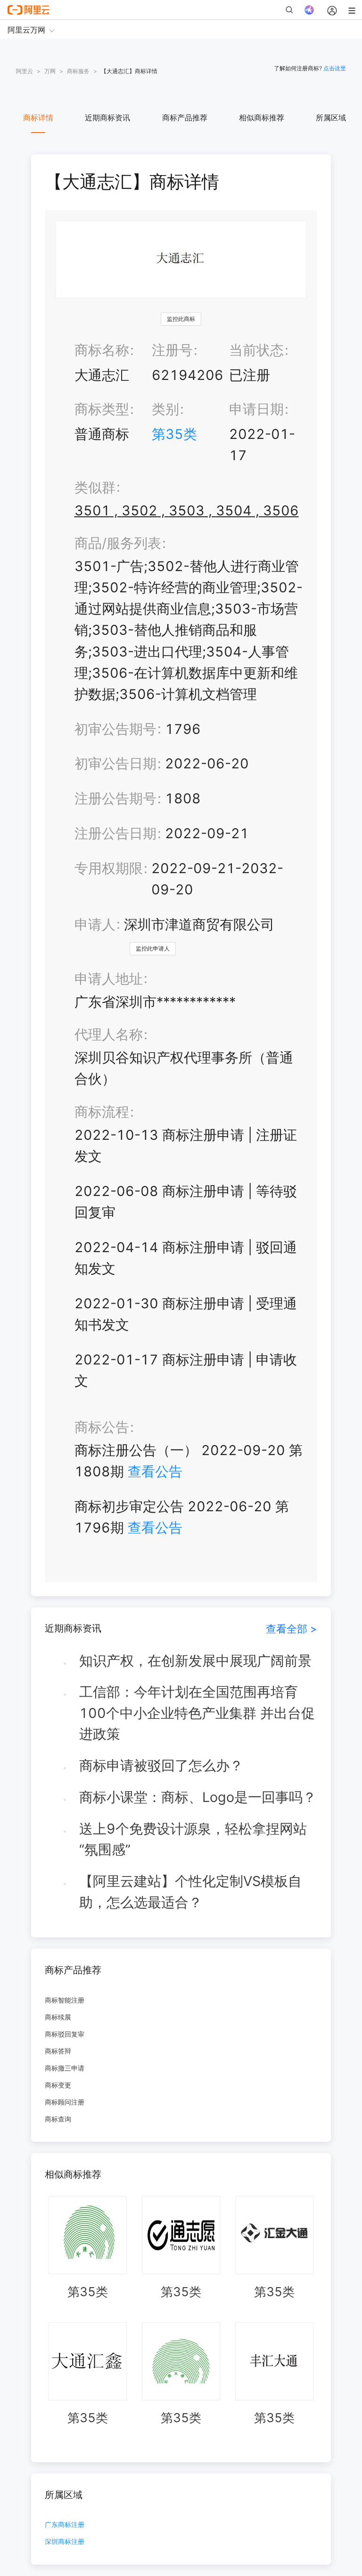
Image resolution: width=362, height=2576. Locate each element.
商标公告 (102, 1427)
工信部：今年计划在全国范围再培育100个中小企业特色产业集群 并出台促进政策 (197, 1713)
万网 (50, 71)
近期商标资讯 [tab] (107, 118)
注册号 (172, 350)
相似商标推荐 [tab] (262, 118)
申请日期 (256, 409)
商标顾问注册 (65, 2102)
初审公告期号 (115, 729)
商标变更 (58, 2085)
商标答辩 (58, 2051)
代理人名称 (109, 1034)
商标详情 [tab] (38, 118)
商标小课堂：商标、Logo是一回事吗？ (198, 1797)
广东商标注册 (65, 2525)
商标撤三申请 (65, 2068)
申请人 (95, 924)
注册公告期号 (115, 798)
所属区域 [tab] (331, 118)
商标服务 (78, 71)
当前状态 (256, 350)
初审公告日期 (115, 763)
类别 (165, 409)
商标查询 (58, 2119)
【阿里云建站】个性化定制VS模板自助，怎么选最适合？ (190, 1892)
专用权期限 (109, 868)
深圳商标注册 (65, 2542)
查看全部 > (292, 1629)
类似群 (95, 487)
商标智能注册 (65, 2000)
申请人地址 (109, 979)
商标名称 (102, 350)
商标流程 (102, 1112)
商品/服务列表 (118, 543)
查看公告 (155, 1471)
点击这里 (335, 68)
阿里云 (25, 71)
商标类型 (102, 409)
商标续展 (58, 2017)
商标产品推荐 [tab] (185, 118)
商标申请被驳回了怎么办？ (161, 1765)
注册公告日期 (115, 833)
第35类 (174, 434)
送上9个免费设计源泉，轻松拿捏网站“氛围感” (193, 1839)
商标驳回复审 (65, 2034)
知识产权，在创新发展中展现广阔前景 (195, 1661)
